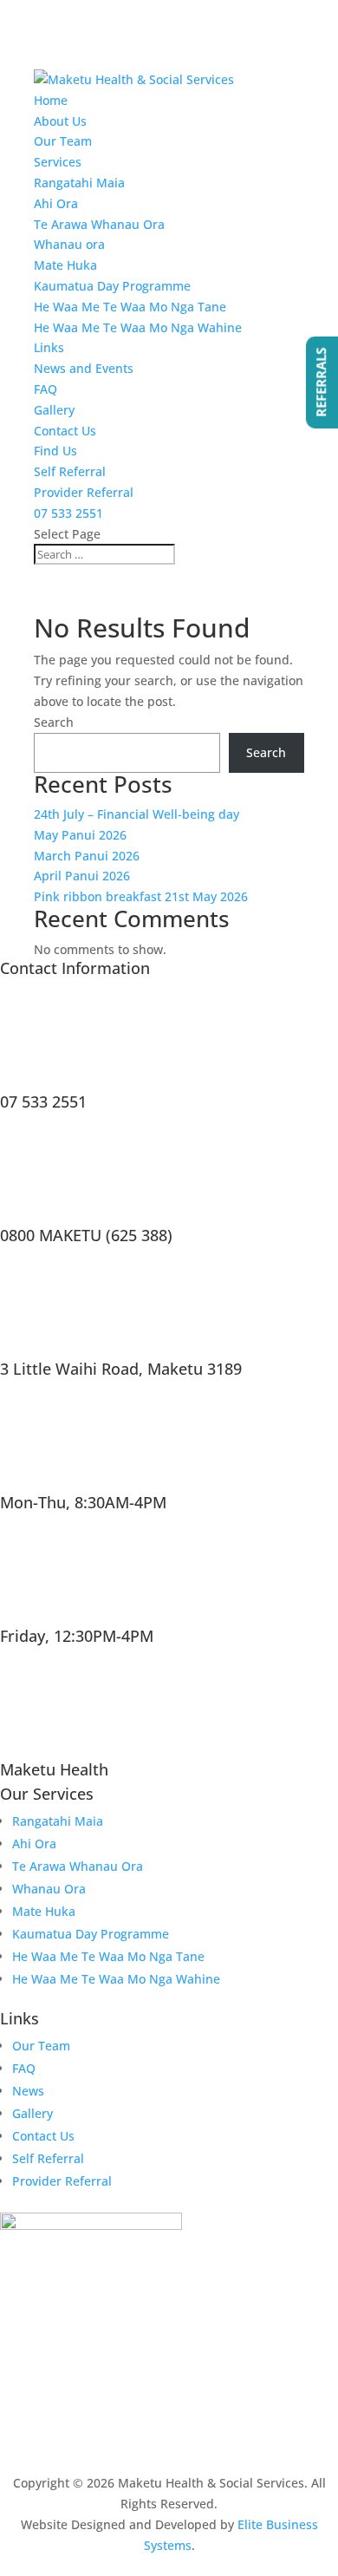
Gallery (54, 410)
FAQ (45, 389)
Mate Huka (65, 265)
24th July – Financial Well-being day (136, 814)
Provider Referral (84, 492)
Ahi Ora (56, 203)
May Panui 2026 (80, 835)
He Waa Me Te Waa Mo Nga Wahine (138, 327)
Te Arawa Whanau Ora (99, 224)
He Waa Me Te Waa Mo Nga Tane (130, 307)
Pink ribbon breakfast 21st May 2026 (141, 896)
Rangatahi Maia (79, 183)
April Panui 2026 (82, 876)
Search (54, 722)
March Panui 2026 (87, 856)
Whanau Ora (49, 1889)
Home (51, 100)
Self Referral (70, 471)
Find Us (55, 451)
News (28, 2091)
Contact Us (65, 431)
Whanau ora (69, 244)
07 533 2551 (68, 513)
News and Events (84, 368)
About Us (60, 121)
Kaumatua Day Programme (112, 286)
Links (49, 347)
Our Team (63, 141)
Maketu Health (54, 1769)
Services (58, 162)
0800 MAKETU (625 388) (86, 1235)
